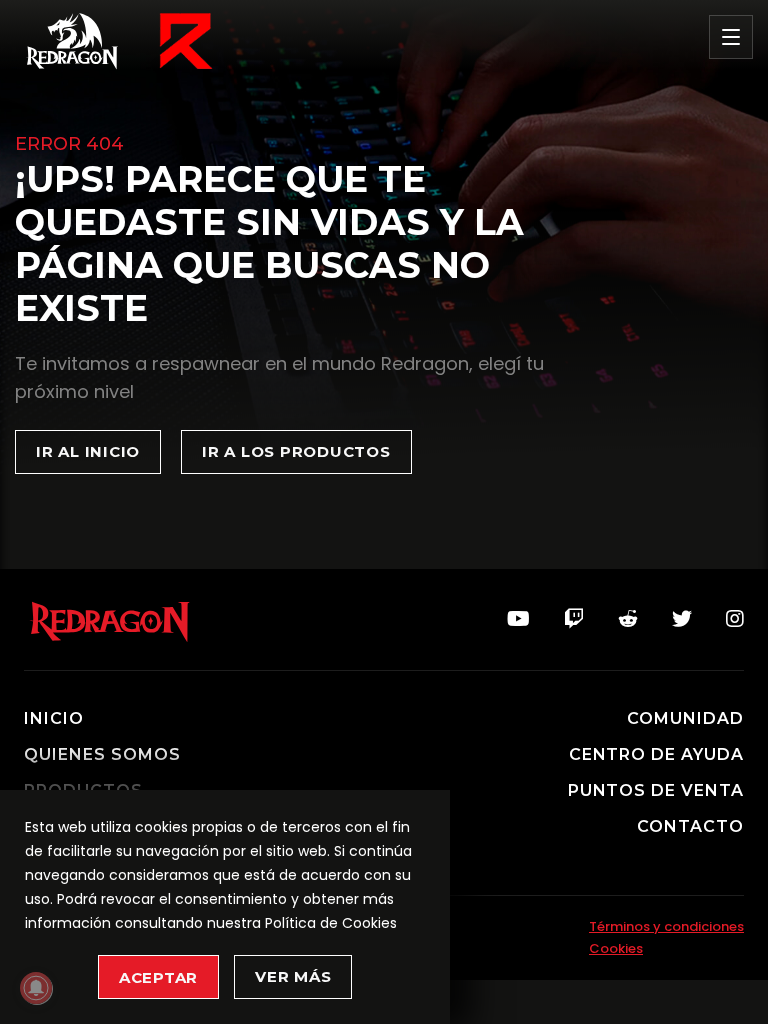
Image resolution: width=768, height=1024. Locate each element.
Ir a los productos (296, 451)
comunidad (685, 719)
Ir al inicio (88, 451)
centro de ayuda (656, 755)
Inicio (54, 719)
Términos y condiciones (666, 926)
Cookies (616, 948)
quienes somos (102, 755)
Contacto (690, 827)
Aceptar (158, 977)
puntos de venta (656, 791)
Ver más (293, 976)
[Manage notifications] (36, 988)
